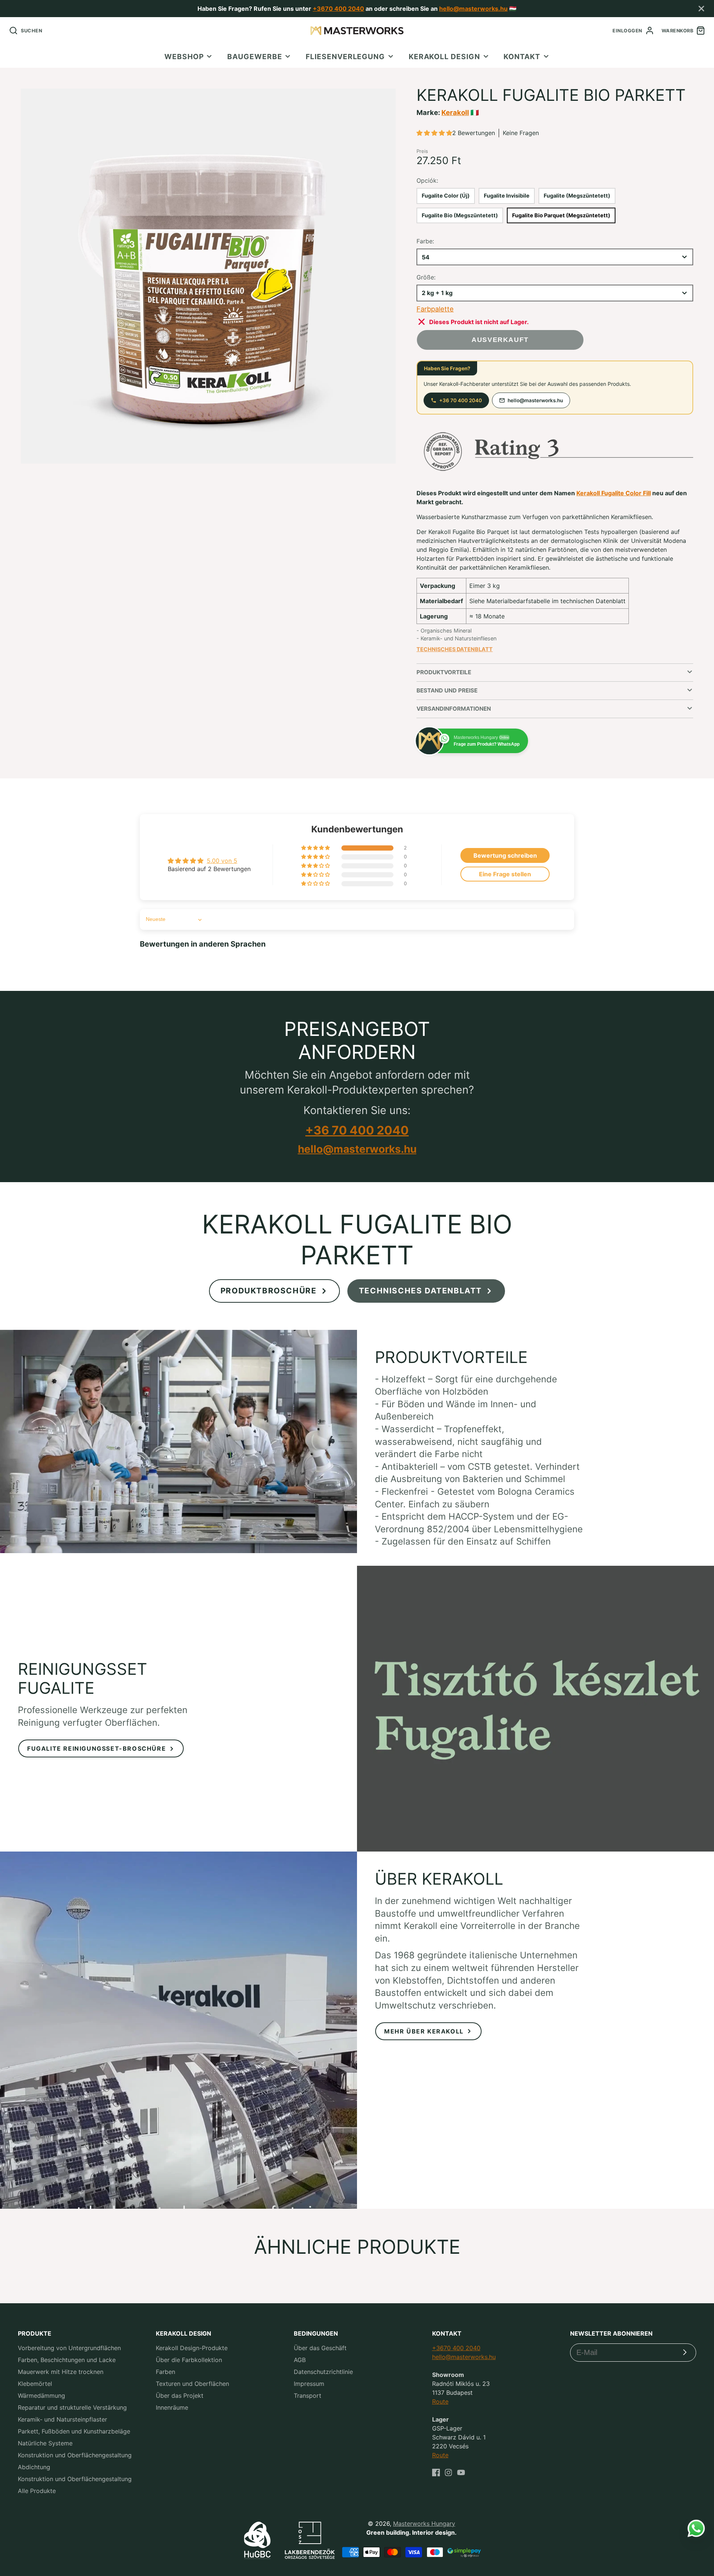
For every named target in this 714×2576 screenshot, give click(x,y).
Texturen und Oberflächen (192, 2384)
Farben (165, 2372)
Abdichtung (34, 2467)
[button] (434, 133)
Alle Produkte (37, 2491)
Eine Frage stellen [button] (505, 874)
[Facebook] (436, 2473)
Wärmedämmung (41, 2396)
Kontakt (522, 57)
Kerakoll (455, 112)
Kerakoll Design (444, 57)
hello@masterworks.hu (473, 9)
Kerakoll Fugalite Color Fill (614, 493)
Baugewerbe (255, 57)
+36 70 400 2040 (461, 400)
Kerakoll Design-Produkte (192, 2348)
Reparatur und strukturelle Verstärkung (72, 2407)
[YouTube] (461, 2473)
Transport (308, 2396)
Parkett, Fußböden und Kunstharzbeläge (74, 2431)
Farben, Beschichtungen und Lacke (67, 2360)
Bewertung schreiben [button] (505, 855)
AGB (300, 2360)
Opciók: (427, 180)
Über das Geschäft (320, 2348)
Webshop (184, 57)
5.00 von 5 (222, 861)
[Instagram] (448, 2473)
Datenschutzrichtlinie (323, 2372)
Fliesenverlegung (345, 57)
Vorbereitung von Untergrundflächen (69, 2348)
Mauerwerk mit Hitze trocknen (61, 2372)
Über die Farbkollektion (189, 2360)
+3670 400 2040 (338, 9)
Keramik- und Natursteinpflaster (62, 2419)
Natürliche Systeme (45, 2443)
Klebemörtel (35, 2384)
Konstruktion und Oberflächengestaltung (75, 2455)
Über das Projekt (180, 2396)
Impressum (309, 2384)
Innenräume (172, 2407)
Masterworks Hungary (424, 2524)
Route (440, 2401)
